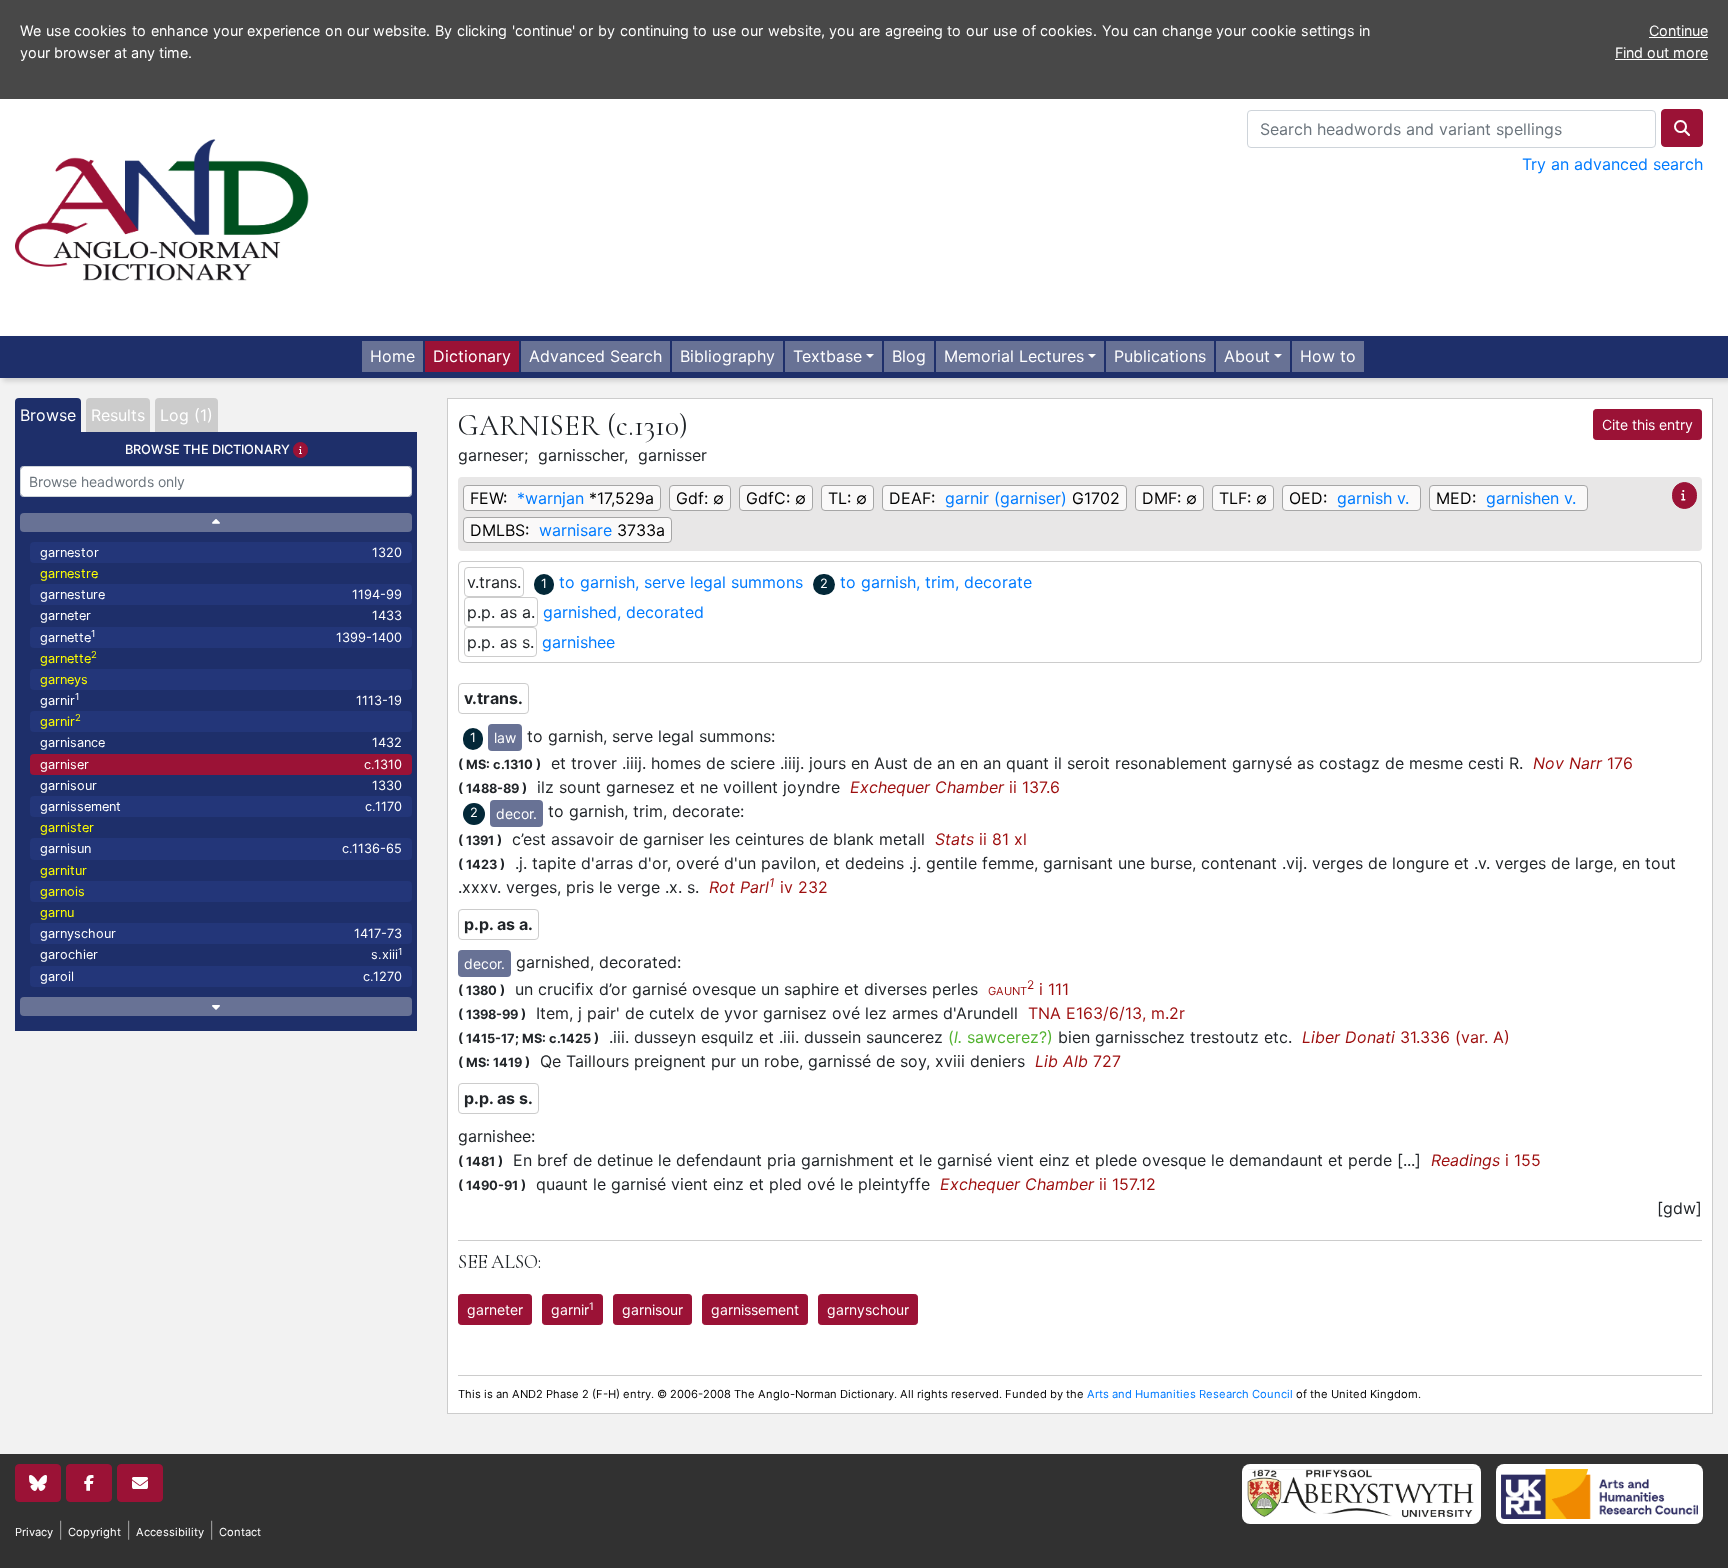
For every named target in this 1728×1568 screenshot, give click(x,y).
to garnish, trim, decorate (936, 582)
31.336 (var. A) (1406, 1037)
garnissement (221, 806)
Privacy (34, 1532)
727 (1078, 1061)
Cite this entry (1647, 424)
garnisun (221, 848)
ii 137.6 (955, 787)
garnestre (69, 573)
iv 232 (768, 887)
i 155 (1486, 1160)
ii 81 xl (981, 839)
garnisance (221, 742)
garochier (221, 954)
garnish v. (1373, 498)
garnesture (221, 594)
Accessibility (170, 1532)
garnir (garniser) (1006, 498)
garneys (64, 679)
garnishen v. (1531, 498)
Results (118, 415)
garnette (221, 636)
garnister (67, 827)
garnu (57, 912)
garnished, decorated (623, 612)
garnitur (63, 870)
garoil (221, 976)
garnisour (221, 785)
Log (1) (186, 415)
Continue (1678, 30)
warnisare (575, 530)
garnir (221, 699)
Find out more (1661, 52)
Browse (48, 415)
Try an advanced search (1612, 164)
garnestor (221, 552)
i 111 (1028, 989)
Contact (240, 1532)
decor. (516, 813)
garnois (62, 891)
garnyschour (221, 933)
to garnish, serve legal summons (681, 582)
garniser (221, 764)
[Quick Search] (1682, 128)
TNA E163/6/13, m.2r (1106, 1013)
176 (1583, 763)
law (505, 737)
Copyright (94, 1532)
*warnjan (550, 498)
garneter (221, 615)
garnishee (578, 642)
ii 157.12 (1048, 1184)
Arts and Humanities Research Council (1190, 1394)
